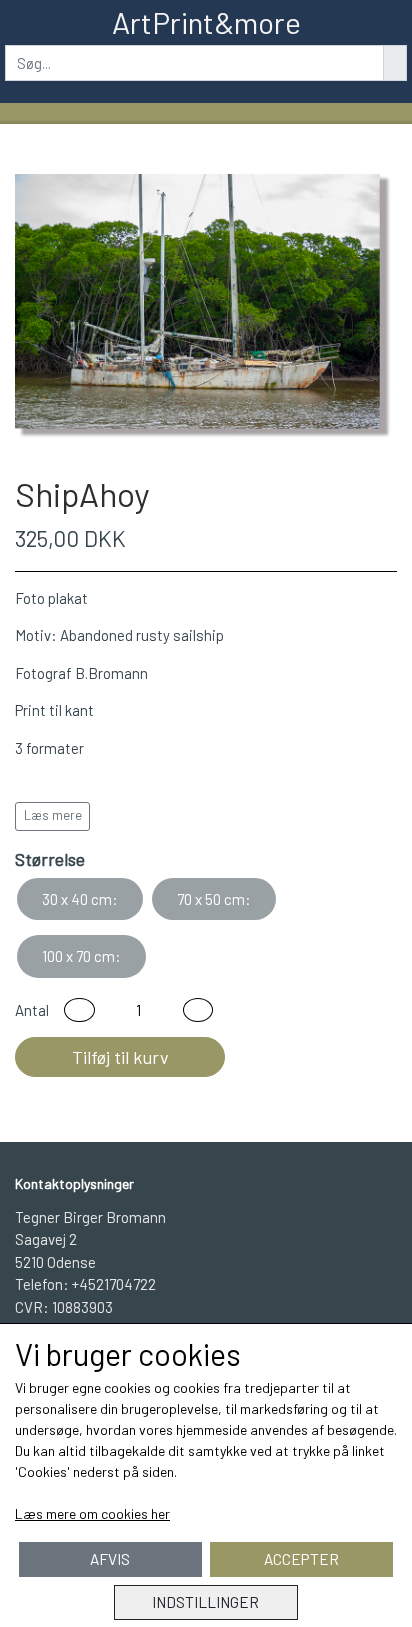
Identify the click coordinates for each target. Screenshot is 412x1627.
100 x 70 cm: (81, 956)
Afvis (110, 1559)
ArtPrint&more (206, 22)
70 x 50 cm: (214, 899)
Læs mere (53, 815)
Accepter (301, 1559)
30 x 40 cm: (80, 899)
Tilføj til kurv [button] (120, 1057)
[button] (79, 1010)
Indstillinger (205, 1602)
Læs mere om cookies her (92, 1513)
